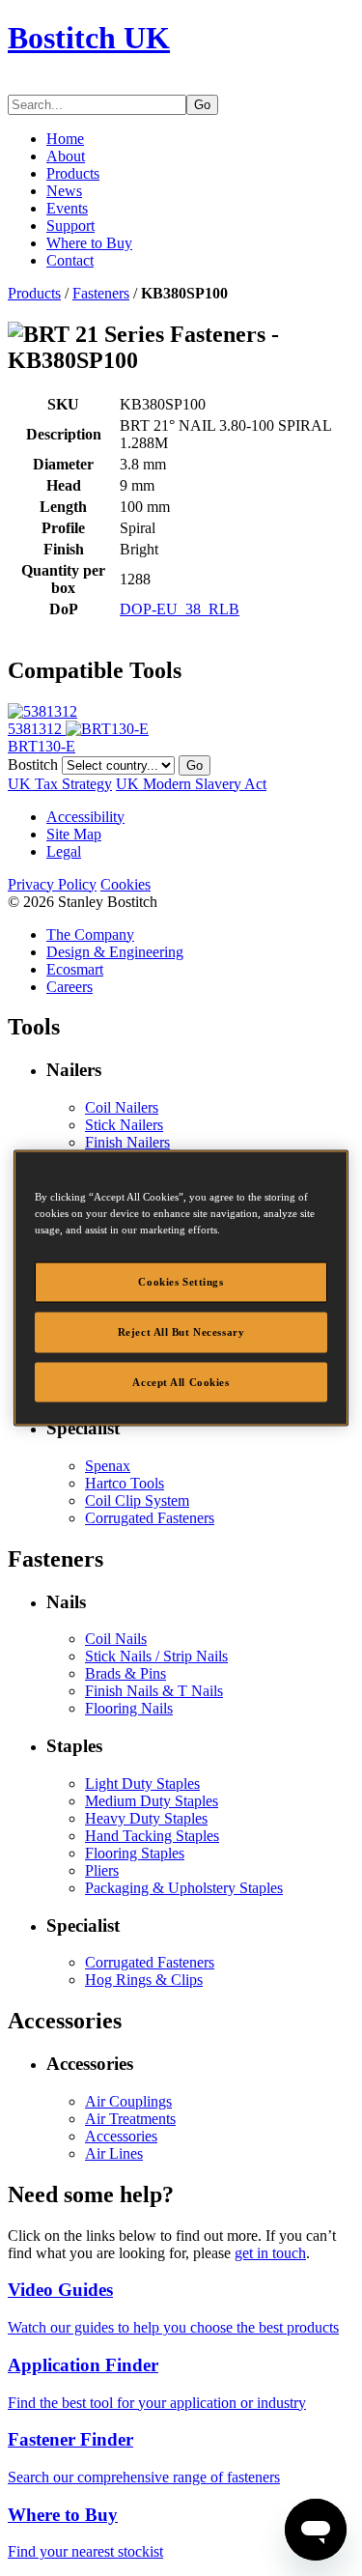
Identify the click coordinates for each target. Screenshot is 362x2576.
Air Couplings (128, 2101)
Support (70, 226)
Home (65, 139)
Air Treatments (130, 2119)
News (64, 191)
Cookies (125, 884)
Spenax (108, 1466)
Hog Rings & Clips (144, 1980)
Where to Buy (89, 243)
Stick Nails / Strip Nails (156, 1656)
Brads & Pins (125, 1673)
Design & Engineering (115, 952)
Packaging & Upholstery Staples (184, 1888)
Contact (70, 260)
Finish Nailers (127, 1142)
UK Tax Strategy (60, 784)
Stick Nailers (124, 1125)
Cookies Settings (181, 1281)
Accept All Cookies (181, 1381)
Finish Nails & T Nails (154, 1691)
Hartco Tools (125, 1483)
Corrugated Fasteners (150, 1518)
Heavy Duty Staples (146, 1818)
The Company (90, 934)
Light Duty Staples (142, 1783)
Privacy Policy (52, 884)
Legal (64, 851)
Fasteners (101, 293)
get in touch (270, 2253)
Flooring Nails (129, 1708)
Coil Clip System (137, 1500)
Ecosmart (75, 969)
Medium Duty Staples (152, 1801)
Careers (70, 987)
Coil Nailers (122, 1107)
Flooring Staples (135, 1853)
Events (67, 208)
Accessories (121, 2136)
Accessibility (85, 817)
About (66, 156)
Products (73, 173)
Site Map (74, 834)
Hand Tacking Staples (152, 1836)
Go (202, 105)
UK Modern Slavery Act (191, 784)
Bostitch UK (89, 38)
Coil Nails (116, 1639)
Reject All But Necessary (181, 1331)
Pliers (102, 1870)
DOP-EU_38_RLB (180, 609)
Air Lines (114, 2153)
